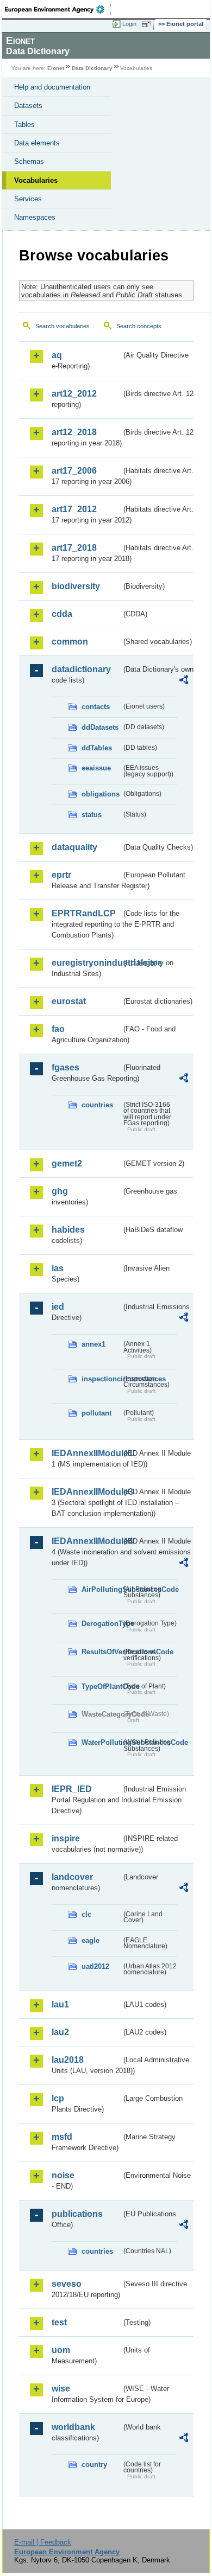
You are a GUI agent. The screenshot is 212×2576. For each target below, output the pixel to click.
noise (63, 2175)
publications (77, 2214)
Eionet (56, 68)
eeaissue (96, 768)
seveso (67, 2284)
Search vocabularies (63, 326)
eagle (91, 1940)
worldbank (73, 2427)
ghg (60, 1191)
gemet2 (67, 1163)
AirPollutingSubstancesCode (101, 1589)
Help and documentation (52, 87)
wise (61, 2389)
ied (58, 1307)
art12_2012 (74, 394)
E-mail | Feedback (43, 2542)
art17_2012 (74, 509)
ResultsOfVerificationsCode (101, 1652)
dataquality (74, 847)
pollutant (96, 1413)
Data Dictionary (92, 68)
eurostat (69, 1001)
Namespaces (35, 217)
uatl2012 (95, 1966)
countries (97, 1105)
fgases (66, 1067)
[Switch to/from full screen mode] (148, 24)
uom (61, 2350)
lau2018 (68, 2060)
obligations (101, 794)
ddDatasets (100, 727)
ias (58, 1268)
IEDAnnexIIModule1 (86, 1453)
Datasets (28, 106)
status (92, 815)
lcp (58, 2098)
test (59, 2322)
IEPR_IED (72, 1789)
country (94, 2465)
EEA (58, 9)
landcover (72, 1877)
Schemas (29, 161)
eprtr (61, 875)
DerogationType (101, 1624)
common (70, 642)
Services (28, 199)
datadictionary (81, 669)
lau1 (60, 2004)
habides (68, 1230)
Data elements (37, 143)
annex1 (93, 1344)
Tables (24, 125)
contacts (96, 707)
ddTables (97, 748)
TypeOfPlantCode (101, 1686)
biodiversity (76, 586)
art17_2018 (74, 548)
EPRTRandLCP (84, 913)
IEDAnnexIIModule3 (86, 1492)
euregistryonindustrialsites (86, 963)
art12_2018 (74, 432)
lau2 (60, 2032)
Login (129, 24)
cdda (62, 614)
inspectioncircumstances (101, 1379)
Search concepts (139, 326)
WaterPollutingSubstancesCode (101, 1742)
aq (57, 355)
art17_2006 (74, 471)
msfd (62, 2137)
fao (58, 1029)
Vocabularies (36, 180)
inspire (66, 1838)
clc (86, 1914)
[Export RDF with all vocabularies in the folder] (184, 681)
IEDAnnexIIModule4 (86, 1541)
